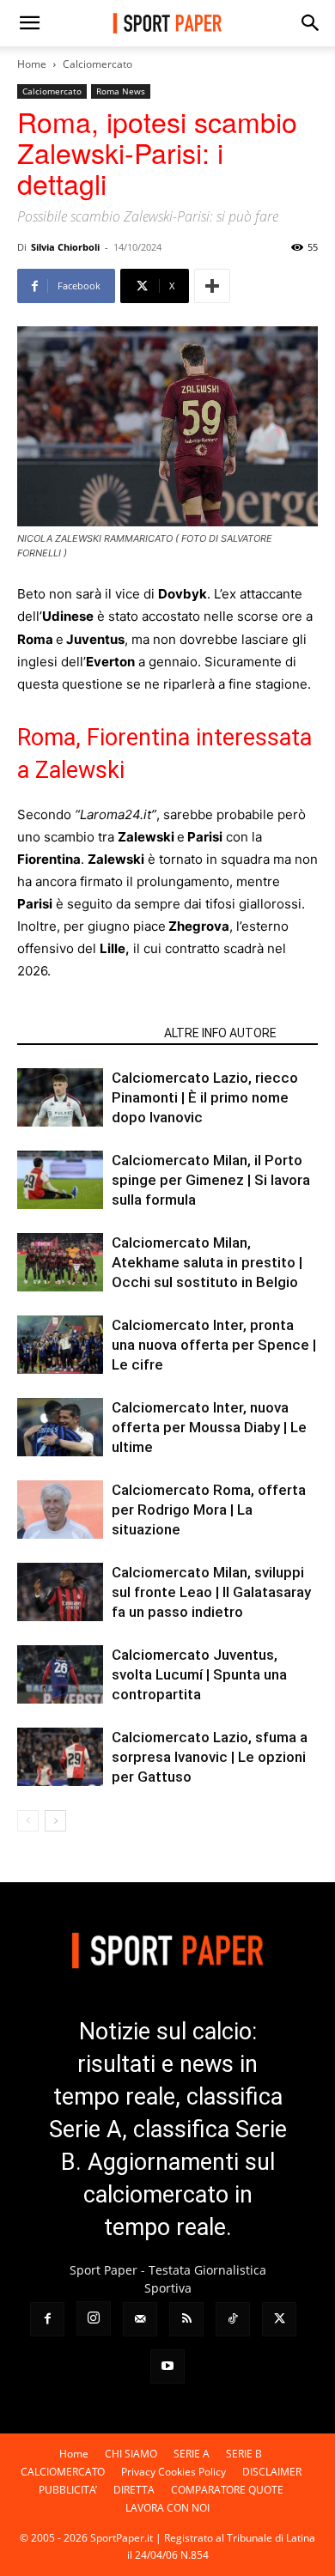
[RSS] (186, 2319)
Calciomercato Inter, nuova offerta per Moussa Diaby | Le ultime (209, 1427)
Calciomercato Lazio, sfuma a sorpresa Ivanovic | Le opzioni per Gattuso (210, 1757)
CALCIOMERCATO (63, 2472)
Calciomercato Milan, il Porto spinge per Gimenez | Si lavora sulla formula (211, 1180)
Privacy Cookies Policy (174, 2472)
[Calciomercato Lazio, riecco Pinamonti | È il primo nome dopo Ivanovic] (60, 1098)
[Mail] (140, 2319)
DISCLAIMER (272, 2472)
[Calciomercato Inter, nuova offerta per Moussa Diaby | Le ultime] (60, 1428)
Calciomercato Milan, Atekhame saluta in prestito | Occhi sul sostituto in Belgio (207, 1262)
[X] (279, 2319)
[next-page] (55, 1821)
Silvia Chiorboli (65, 247)
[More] (212, 286)
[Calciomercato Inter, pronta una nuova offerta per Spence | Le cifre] (60, 1345)
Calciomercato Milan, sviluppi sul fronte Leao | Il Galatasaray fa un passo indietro (211, 1592)
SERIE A (192, 2454)
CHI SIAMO (131, 2454)
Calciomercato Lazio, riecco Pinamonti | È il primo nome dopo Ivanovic (205, 1097)
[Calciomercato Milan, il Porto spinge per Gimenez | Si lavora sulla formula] (60, 1180)
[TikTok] (233, 2319)
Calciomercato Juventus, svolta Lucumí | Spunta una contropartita (199, 1674)
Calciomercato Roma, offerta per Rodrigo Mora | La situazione (209, 1510)
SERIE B (244, 2454)
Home (32, 64)
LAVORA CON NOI (167, 2508)
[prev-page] (28, 1821)
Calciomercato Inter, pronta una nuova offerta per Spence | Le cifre (214, 1345)
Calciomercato (97, 64)
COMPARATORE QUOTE (227, 2490)
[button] (29, 23)
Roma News (121, 91)
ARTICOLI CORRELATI (85, 1033)
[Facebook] (47, 2319)
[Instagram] (94, 2318)
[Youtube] (167, 2366)
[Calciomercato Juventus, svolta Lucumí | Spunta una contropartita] (60, 1675)
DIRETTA (134, 2490)
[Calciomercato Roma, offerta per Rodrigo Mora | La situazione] (60, 1510)
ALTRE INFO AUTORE (220, 1033)
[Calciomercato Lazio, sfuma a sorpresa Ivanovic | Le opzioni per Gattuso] (60, 1757)
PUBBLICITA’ (68, 2490)
